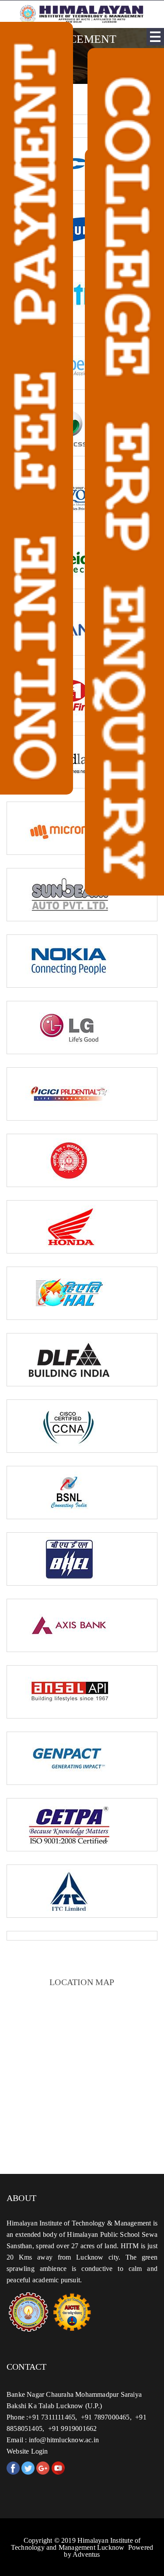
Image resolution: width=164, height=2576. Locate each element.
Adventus (86, 2554)
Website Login (27, 2451)
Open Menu (155, 37)
